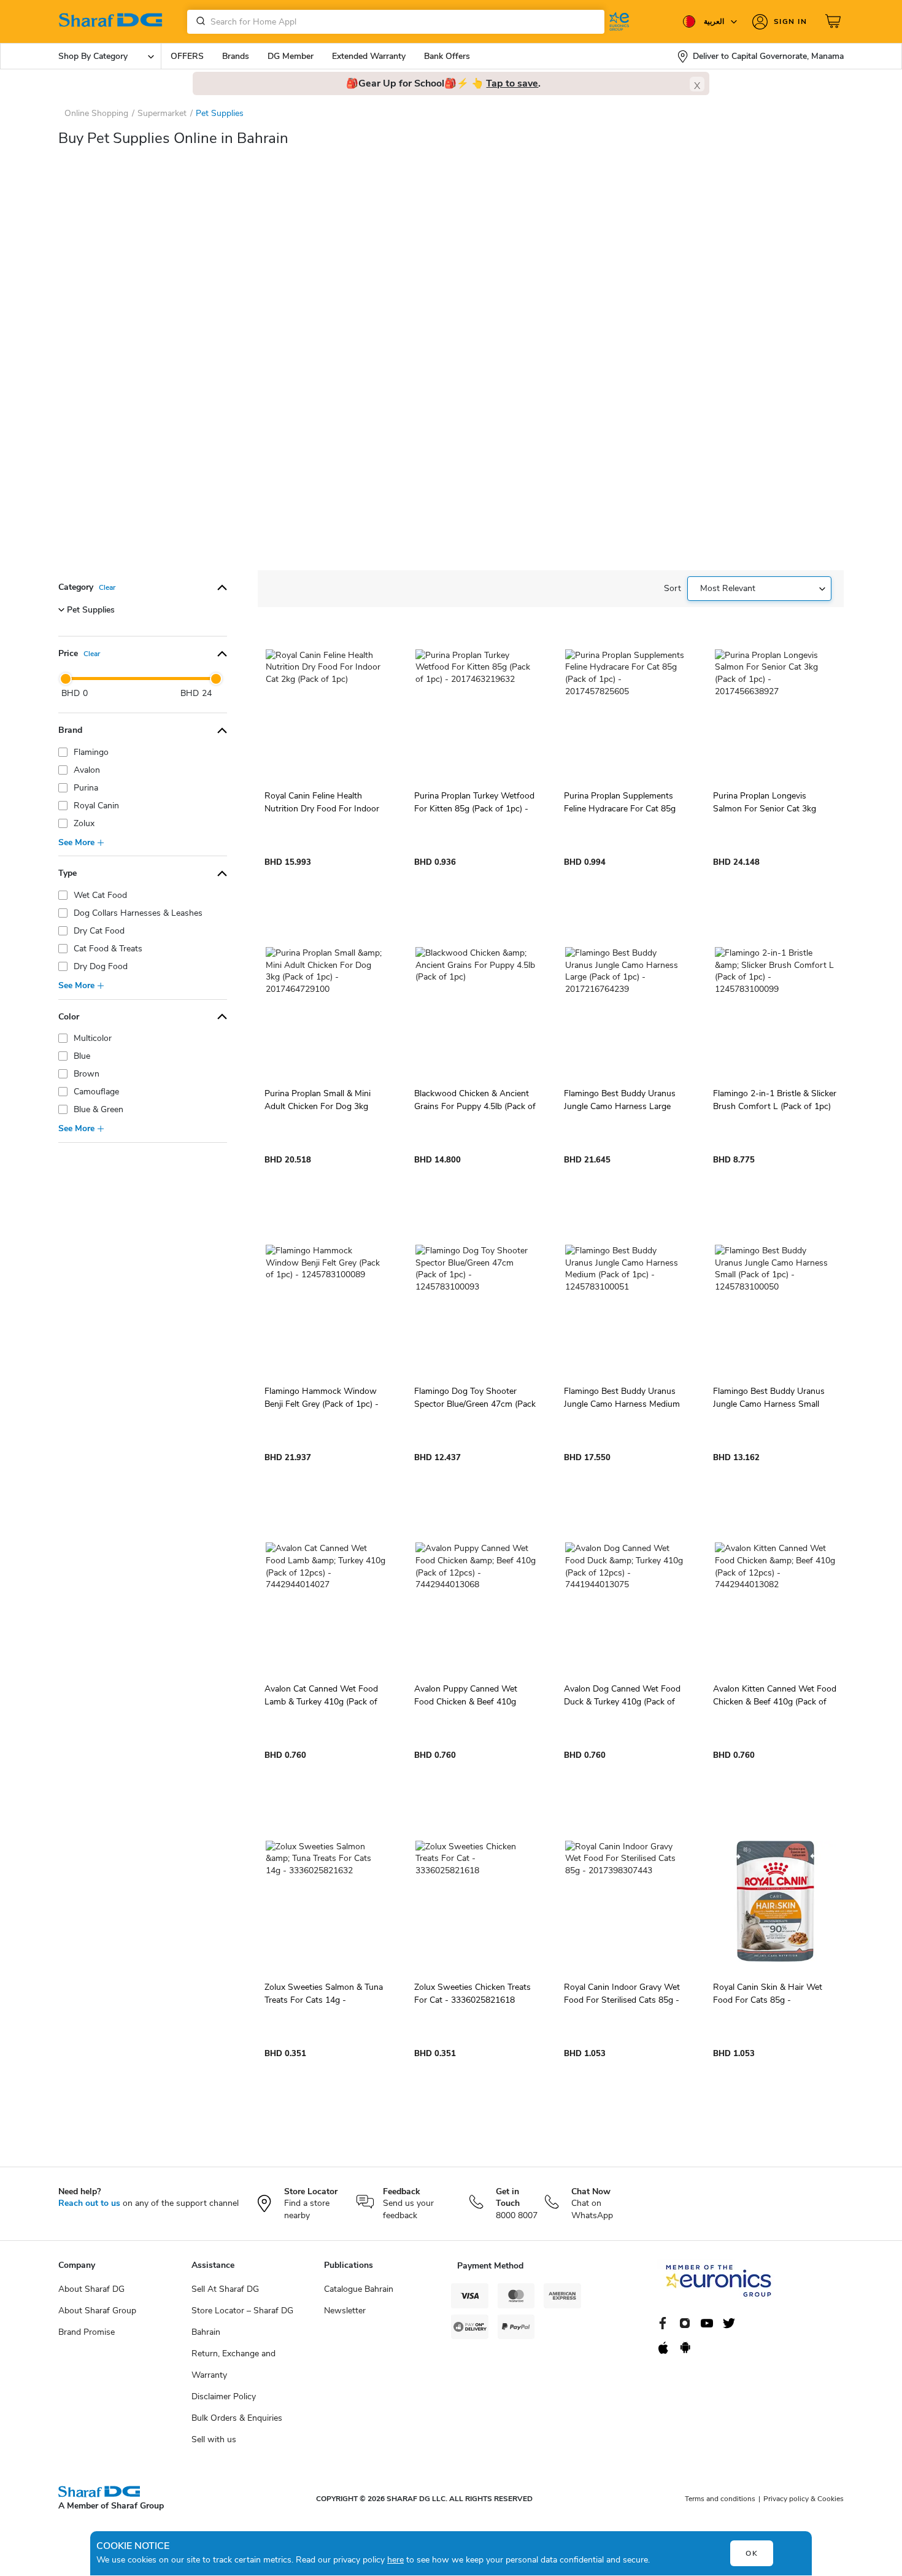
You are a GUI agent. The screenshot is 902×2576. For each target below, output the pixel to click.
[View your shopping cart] (835, 21)
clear (107, 587)
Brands (236, 56)
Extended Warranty (369, 56)
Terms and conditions (720, 2499)
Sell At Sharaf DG (225, 2289)
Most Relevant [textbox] (728, 588)
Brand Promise (87, 2332)
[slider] (66, 679)
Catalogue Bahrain (359, 2289)
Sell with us (214, 2439)
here (395, 2560)
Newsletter (345, 2311)
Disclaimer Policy (224, 2396)
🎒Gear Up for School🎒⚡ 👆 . (443, 83)
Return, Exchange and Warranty (233, 2364)
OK (752, 2553)
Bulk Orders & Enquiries (237, 2418)
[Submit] (198, 21)
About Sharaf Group (97, 2311)
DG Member (291, 56)
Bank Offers (447, 56)
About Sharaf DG (91, 2289)
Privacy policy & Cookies (804, 2499)
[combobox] (396, 22)
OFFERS (187, 56)
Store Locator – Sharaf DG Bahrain (242, 2321)
